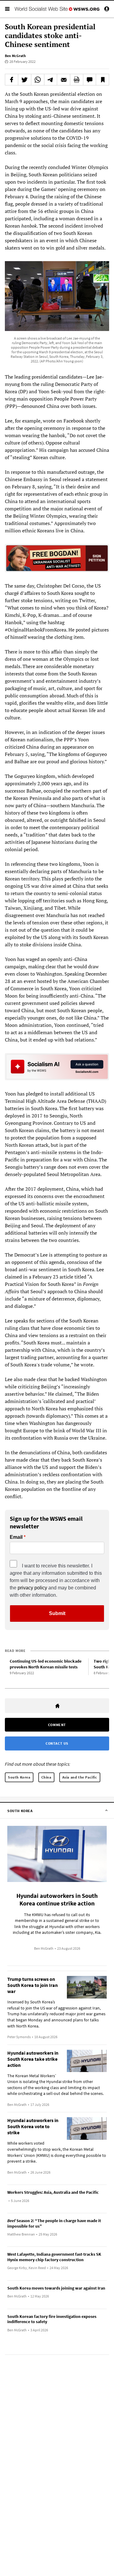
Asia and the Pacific (80, 1777)
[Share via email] (64, 80)
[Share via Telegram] (51, 80)
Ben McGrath (15, 56)
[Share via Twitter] (25, 80)
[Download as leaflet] (77, 80)
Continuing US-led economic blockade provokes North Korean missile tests (46, 1664)
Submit (57, 1613)
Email (16, 1537)
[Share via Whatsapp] (38, 80)
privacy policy (32, 1588)
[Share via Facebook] (12, 80)
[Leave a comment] (90, 80)
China (46, 1777)
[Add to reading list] (102, 80)
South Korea (19, 1777)
